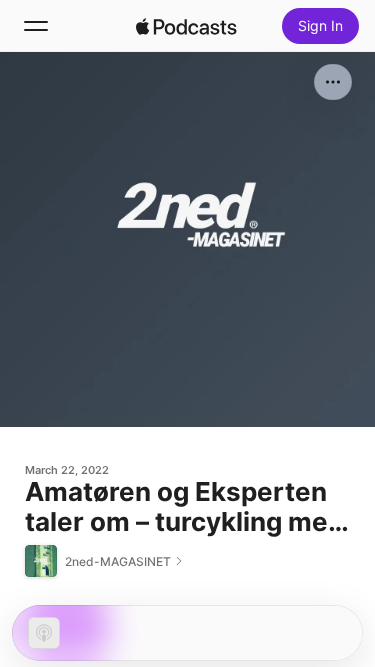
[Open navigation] (36, 26)
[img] (187, 26)
